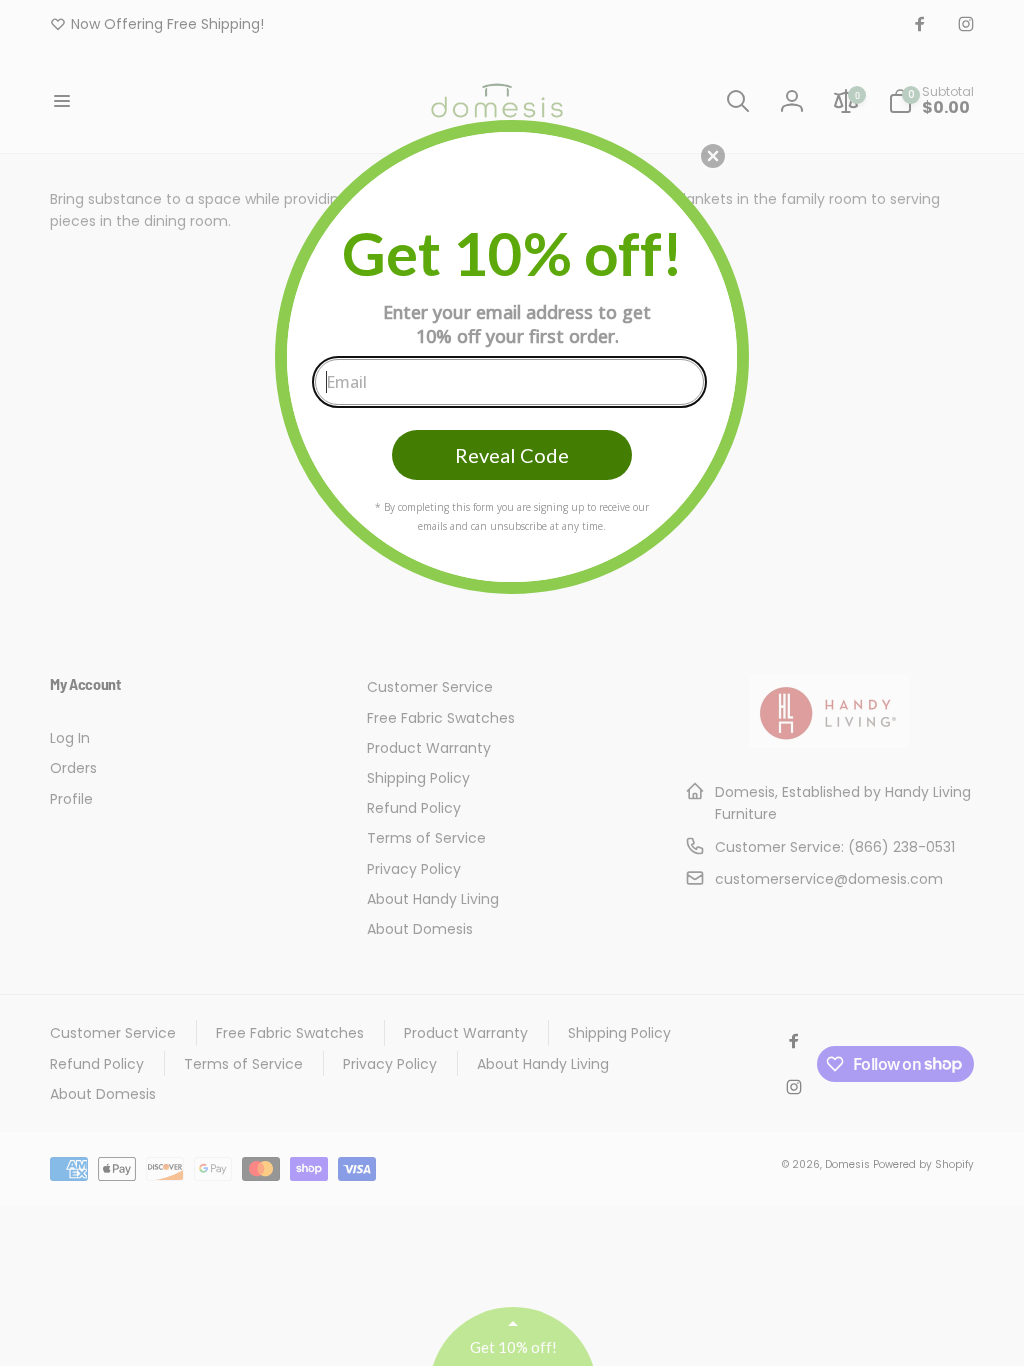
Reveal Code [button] (512, 455)
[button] (713, 156)
